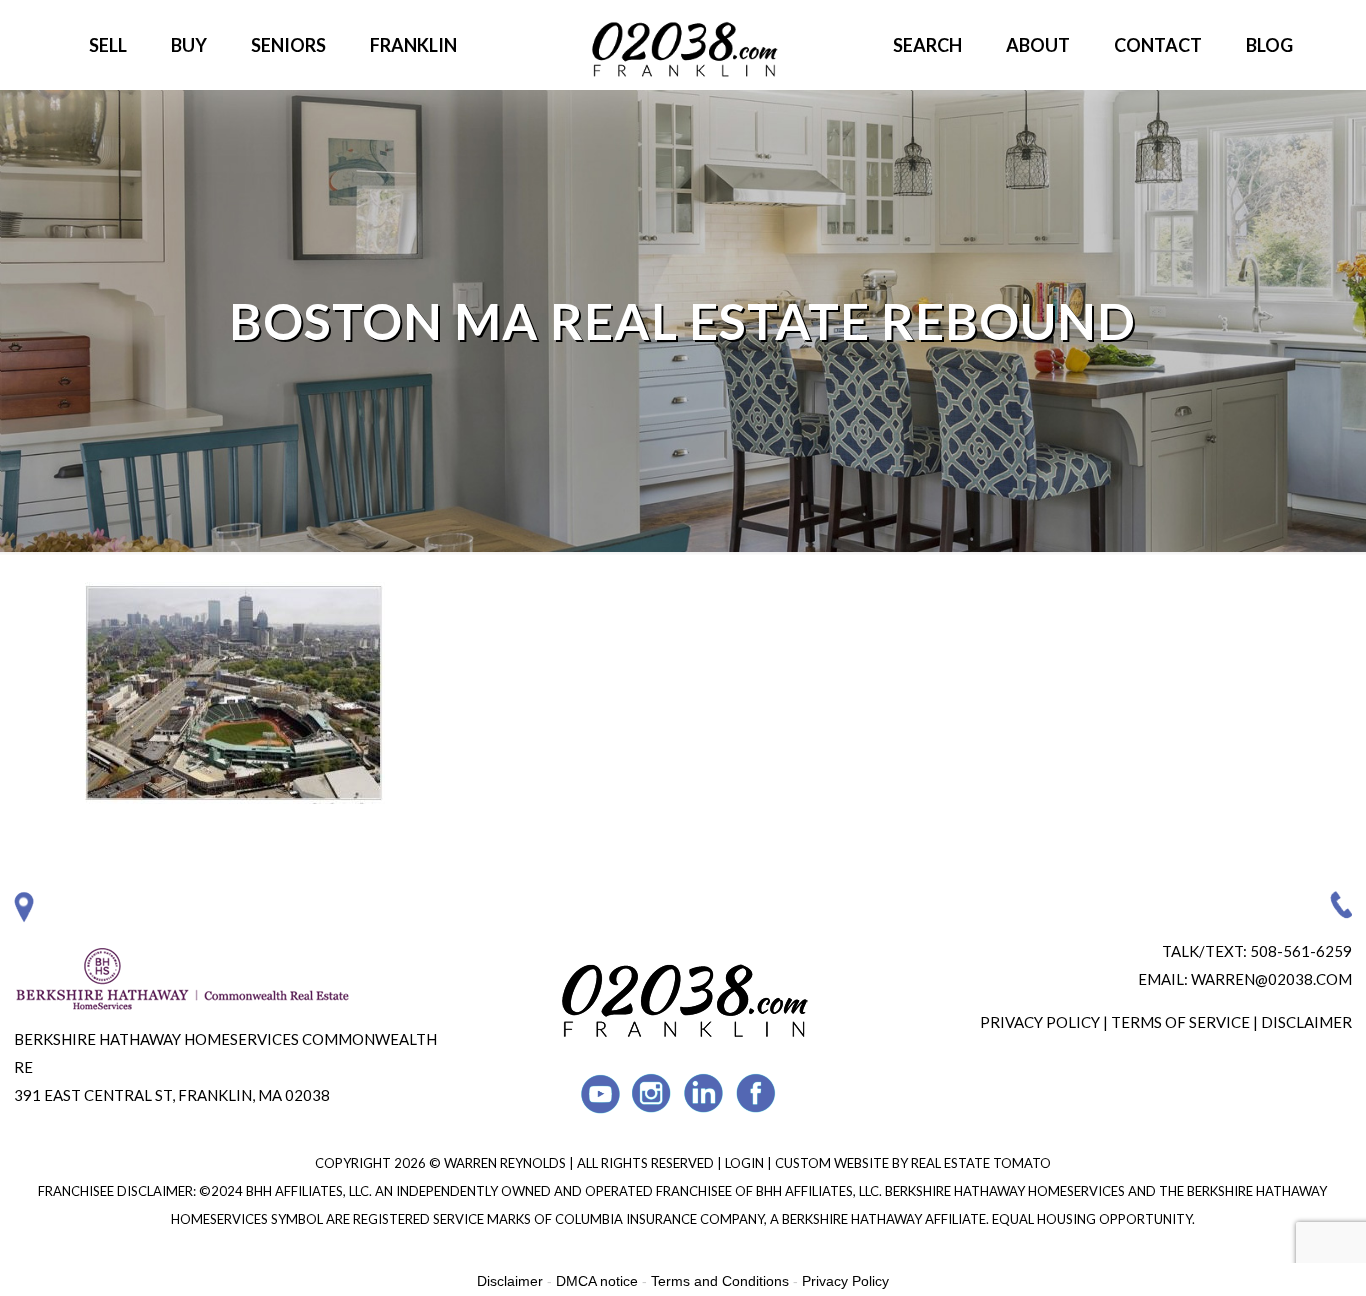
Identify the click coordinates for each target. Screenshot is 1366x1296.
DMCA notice (597, 1281)
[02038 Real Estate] (683, 45)
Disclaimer (1306, 1022)
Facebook (756, 1093)
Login (746, 1163)
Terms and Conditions (720, 1281)
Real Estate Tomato (981, 1163)
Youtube (600, 1093)
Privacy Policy (1040, 1022)
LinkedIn (704, 1093)
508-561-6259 (1301, 951)
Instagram (652, 1093)
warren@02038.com (1271, 979)
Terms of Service (1180, 1022)
